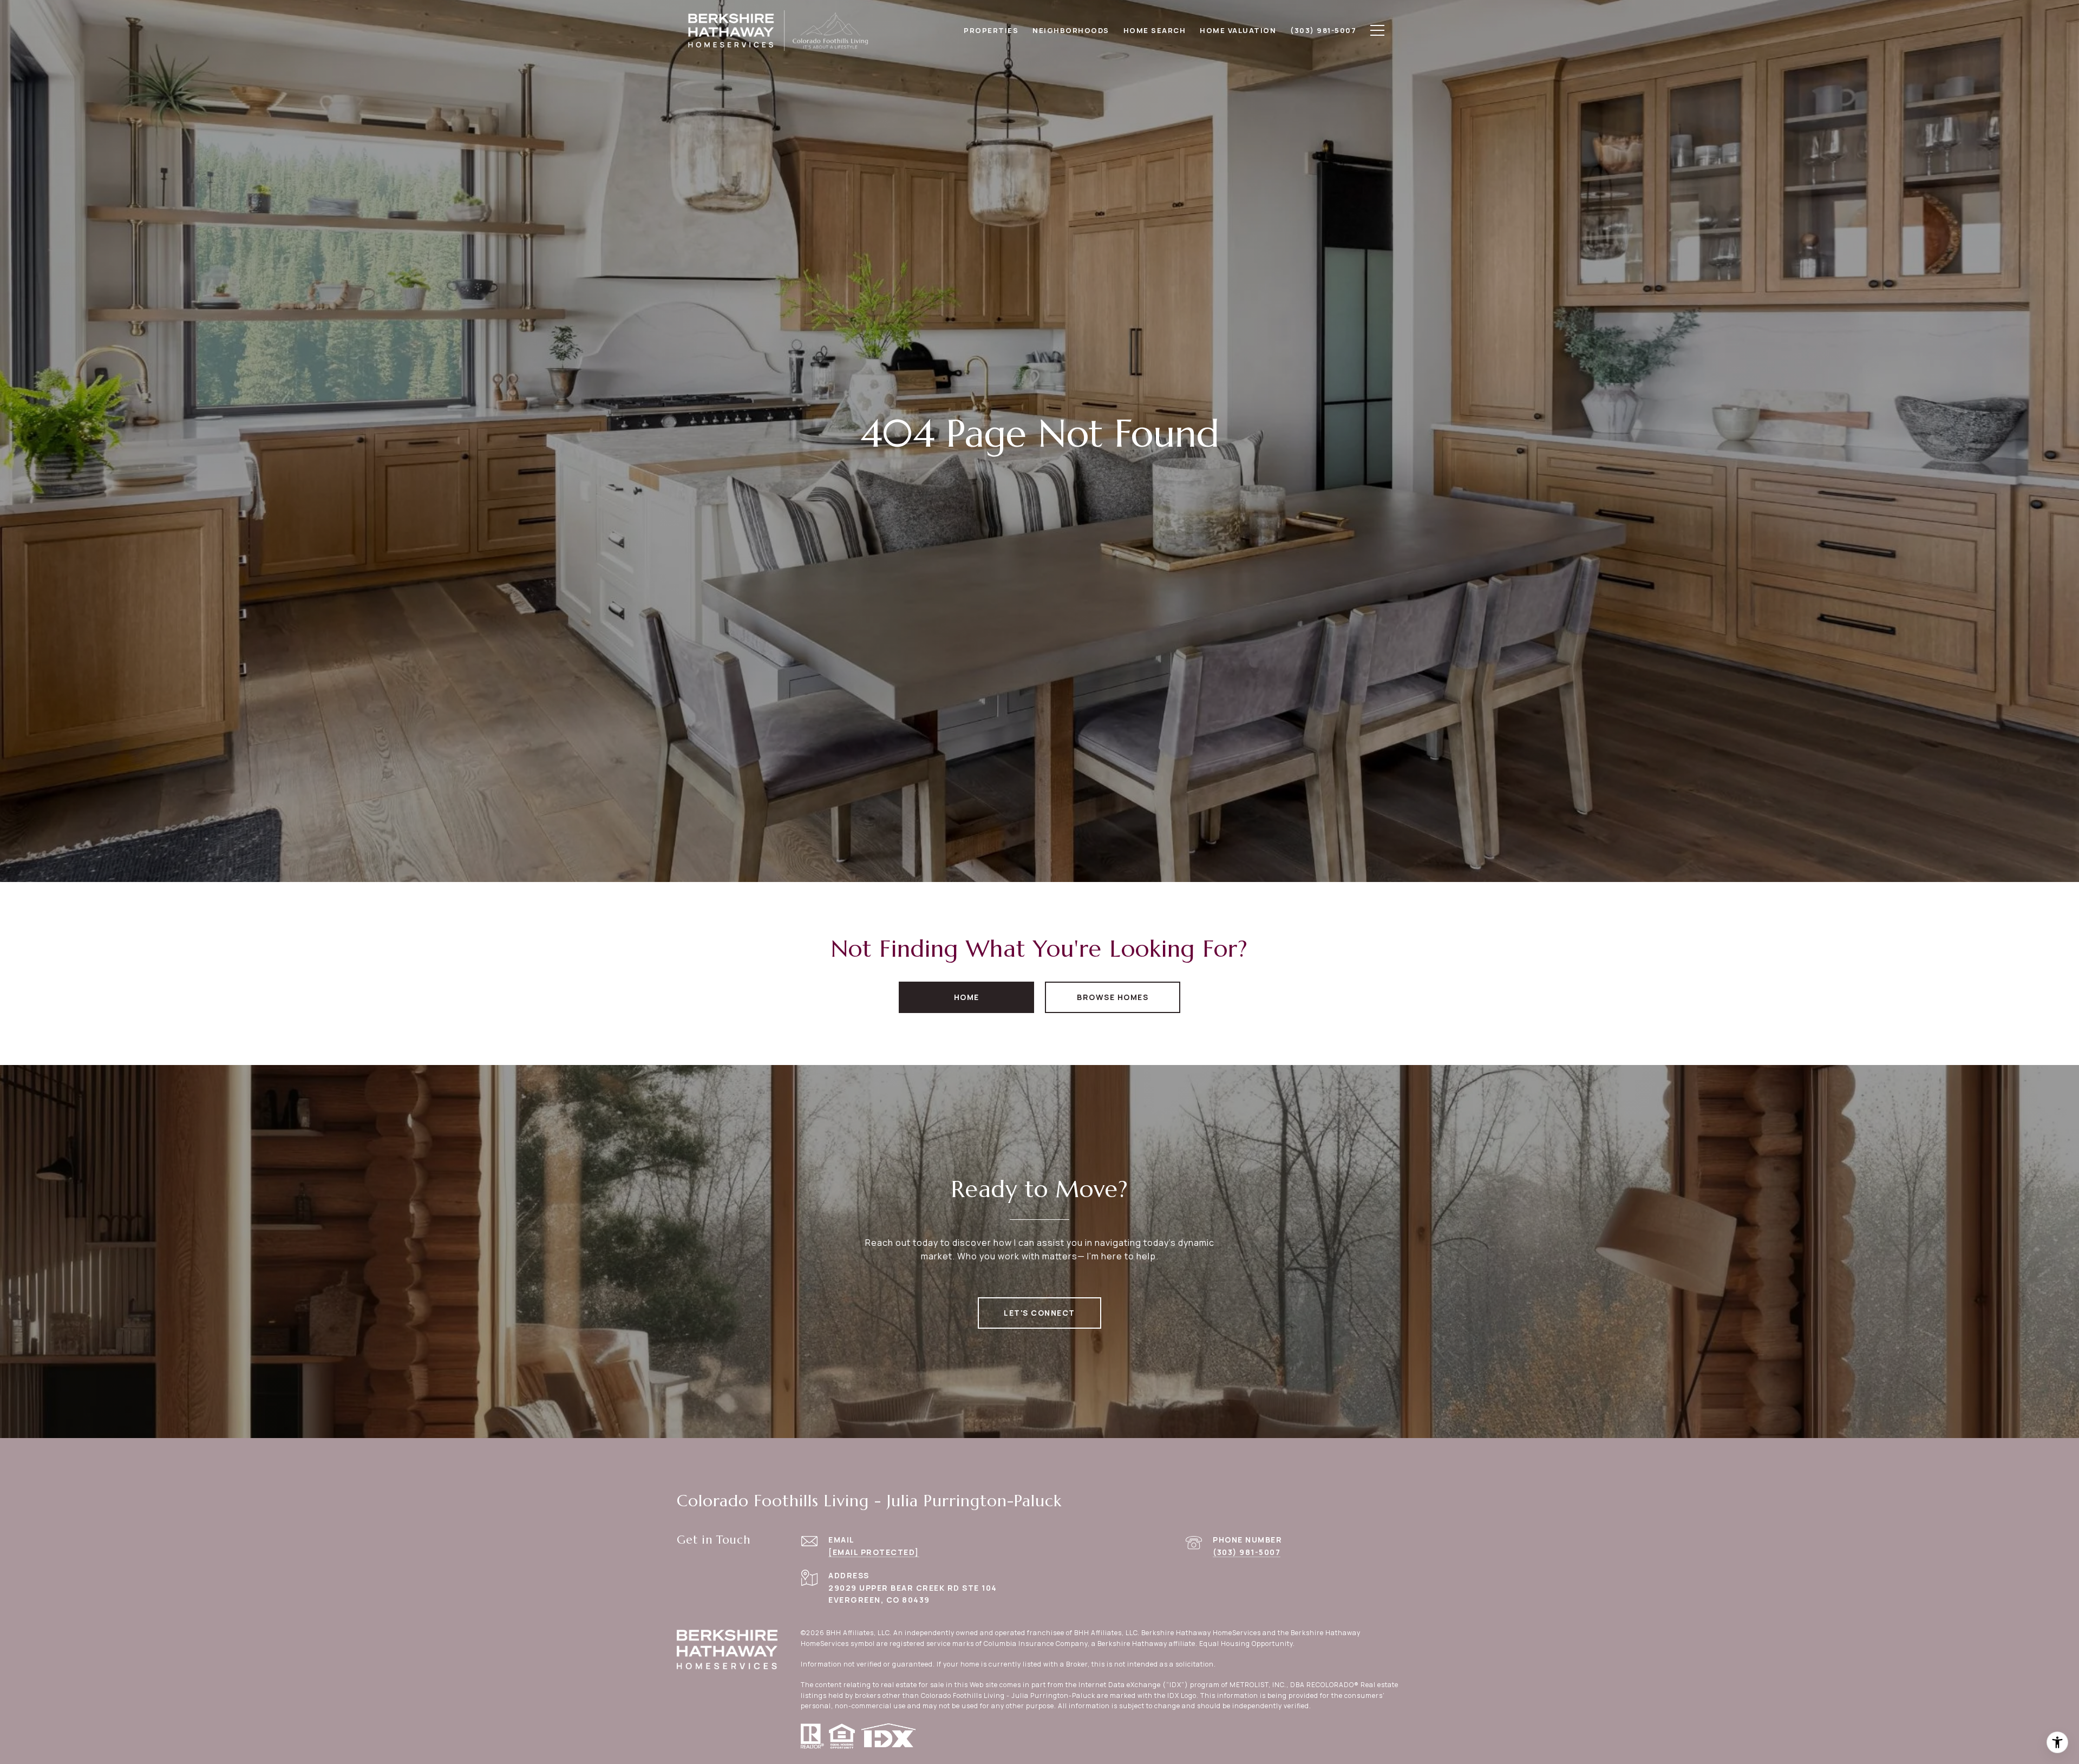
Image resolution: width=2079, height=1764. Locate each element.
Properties (991, 30)
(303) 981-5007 (1247, 1552)
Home (967, 997)
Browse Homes (1113, 997)
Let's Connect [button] (1039, 1313)
